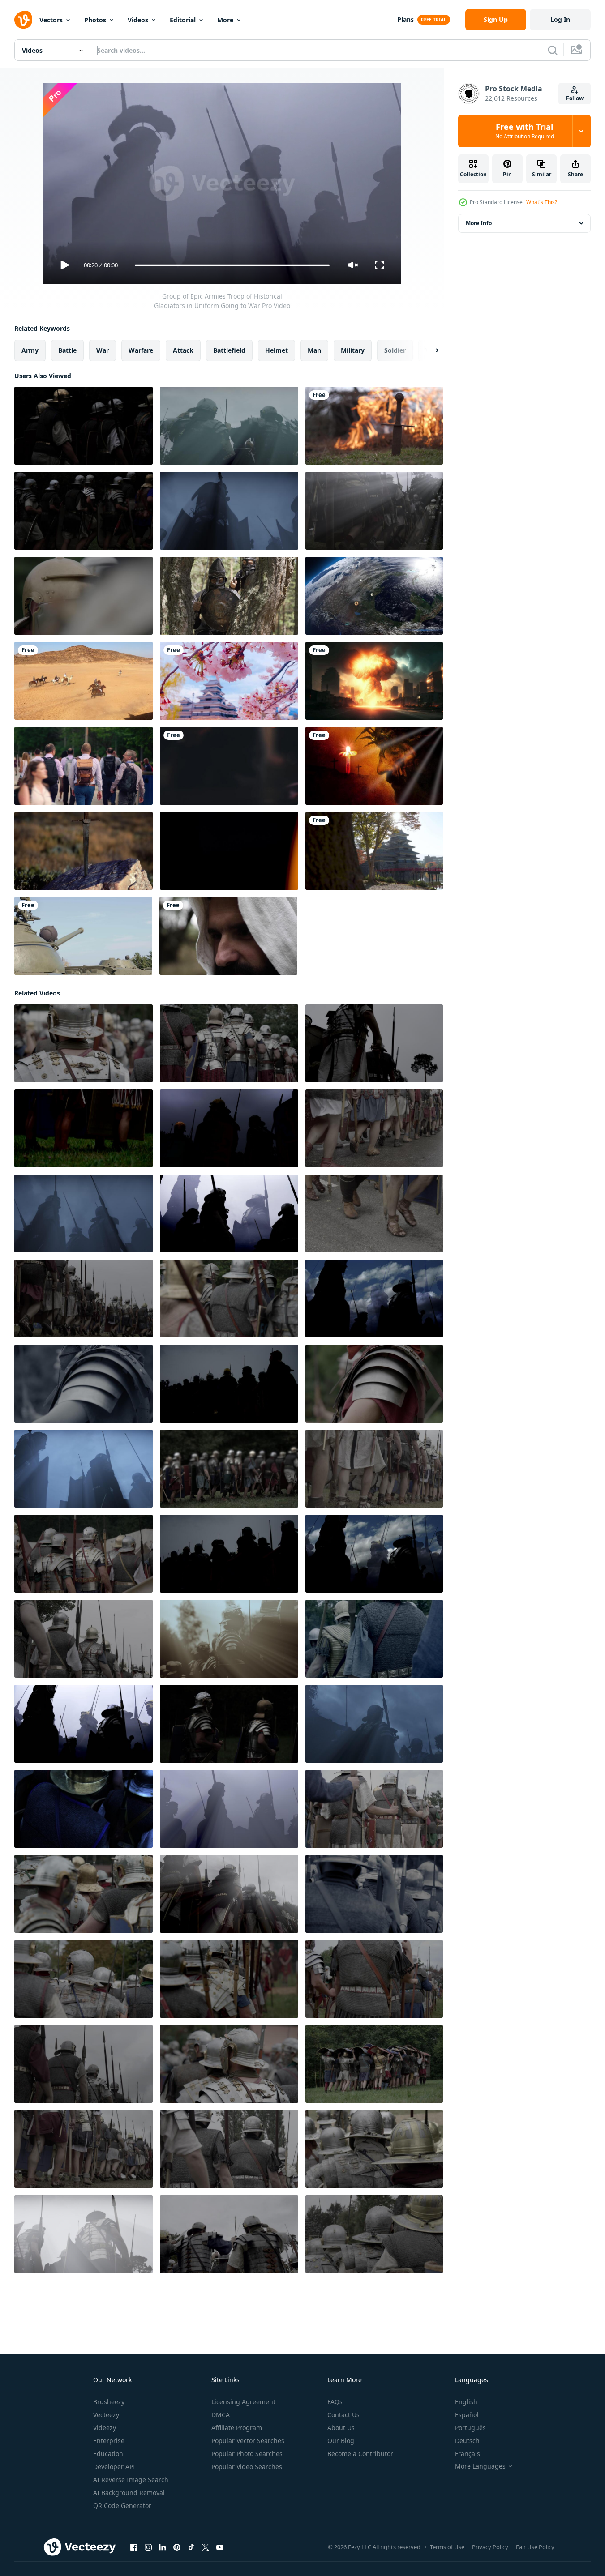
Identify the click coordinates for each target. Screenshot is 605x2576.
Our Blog (341, 2441)
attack (183, 350)
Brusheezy (109, 2402)
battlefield (229, 350)
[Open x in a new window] (206, 2547)
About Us (341, 2428)
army (30, 350)
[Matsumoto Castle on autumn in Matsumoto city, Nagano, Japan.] (374, 851)
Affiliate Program (237, 2428)
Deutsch (467, 2441)
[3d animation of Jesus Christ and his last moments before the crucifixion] (374, 766)
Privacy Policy (490, 2547)
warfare (141, 350)
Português (470, 2428)
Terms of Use (447, 2547)
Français (468, 2454)
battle (67, 350)
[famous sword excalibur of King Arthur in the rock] (84, 851)
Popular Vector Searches (248, 2441)
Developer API (114, 2467)
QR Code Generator (122, 2506)
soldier (395, 350)
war (103, 350)
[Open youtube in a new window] (220, 2547)
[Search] (553, 50)
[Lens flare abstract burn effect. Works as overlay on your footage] (229, 851)
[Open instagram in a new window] (148, 2547)
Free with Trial (525, 131)
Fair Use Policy (535, 2547)
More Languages (480, 2466)
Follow (575, 98)
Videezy (105, 2428)
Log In (560, 19)
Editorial (183, 20)
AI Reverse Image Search (131, 2480)
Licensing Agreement (243, 2402)
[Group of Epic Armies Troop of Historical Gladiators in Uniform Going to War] (84, 426)
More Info (479, 223)
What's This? (542, 202)
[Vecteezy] (23, 20)
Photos (95, 20)
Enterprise (109, 2441)
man (314, 350)
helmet (277, 350)
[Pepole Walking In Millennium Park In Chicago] (84, 766)
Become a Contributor (360, 2454)
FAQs (335, 2402)
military (353, 350)
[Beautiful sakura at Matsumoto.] (229, 681)
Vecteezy (106, 2415)
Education (108, 2454)
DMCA (221, 2415)
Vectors (51, 20)
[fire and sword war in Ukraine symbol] (374, 426)
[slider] (232, 265)
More (225, 20)
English (466, 2402)
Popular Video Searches (247, 2467)
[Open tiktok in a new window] (191, 2547)
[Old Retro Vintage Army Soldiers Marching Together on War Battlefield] (229, 426)
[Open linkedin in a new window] (163, 2547)
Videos (138, 20)
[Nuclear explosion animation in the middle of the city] (374, 681)
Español (467, 2415)
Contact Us (343, 2415)
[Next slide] (429, 350)
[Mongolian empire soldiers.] (229, 596)
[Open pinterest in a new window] (177, 2547)
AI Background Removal (129, 2493)
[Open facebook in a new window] (134, 2547)
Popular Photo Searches (247, 2454)
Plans (405, 19)
